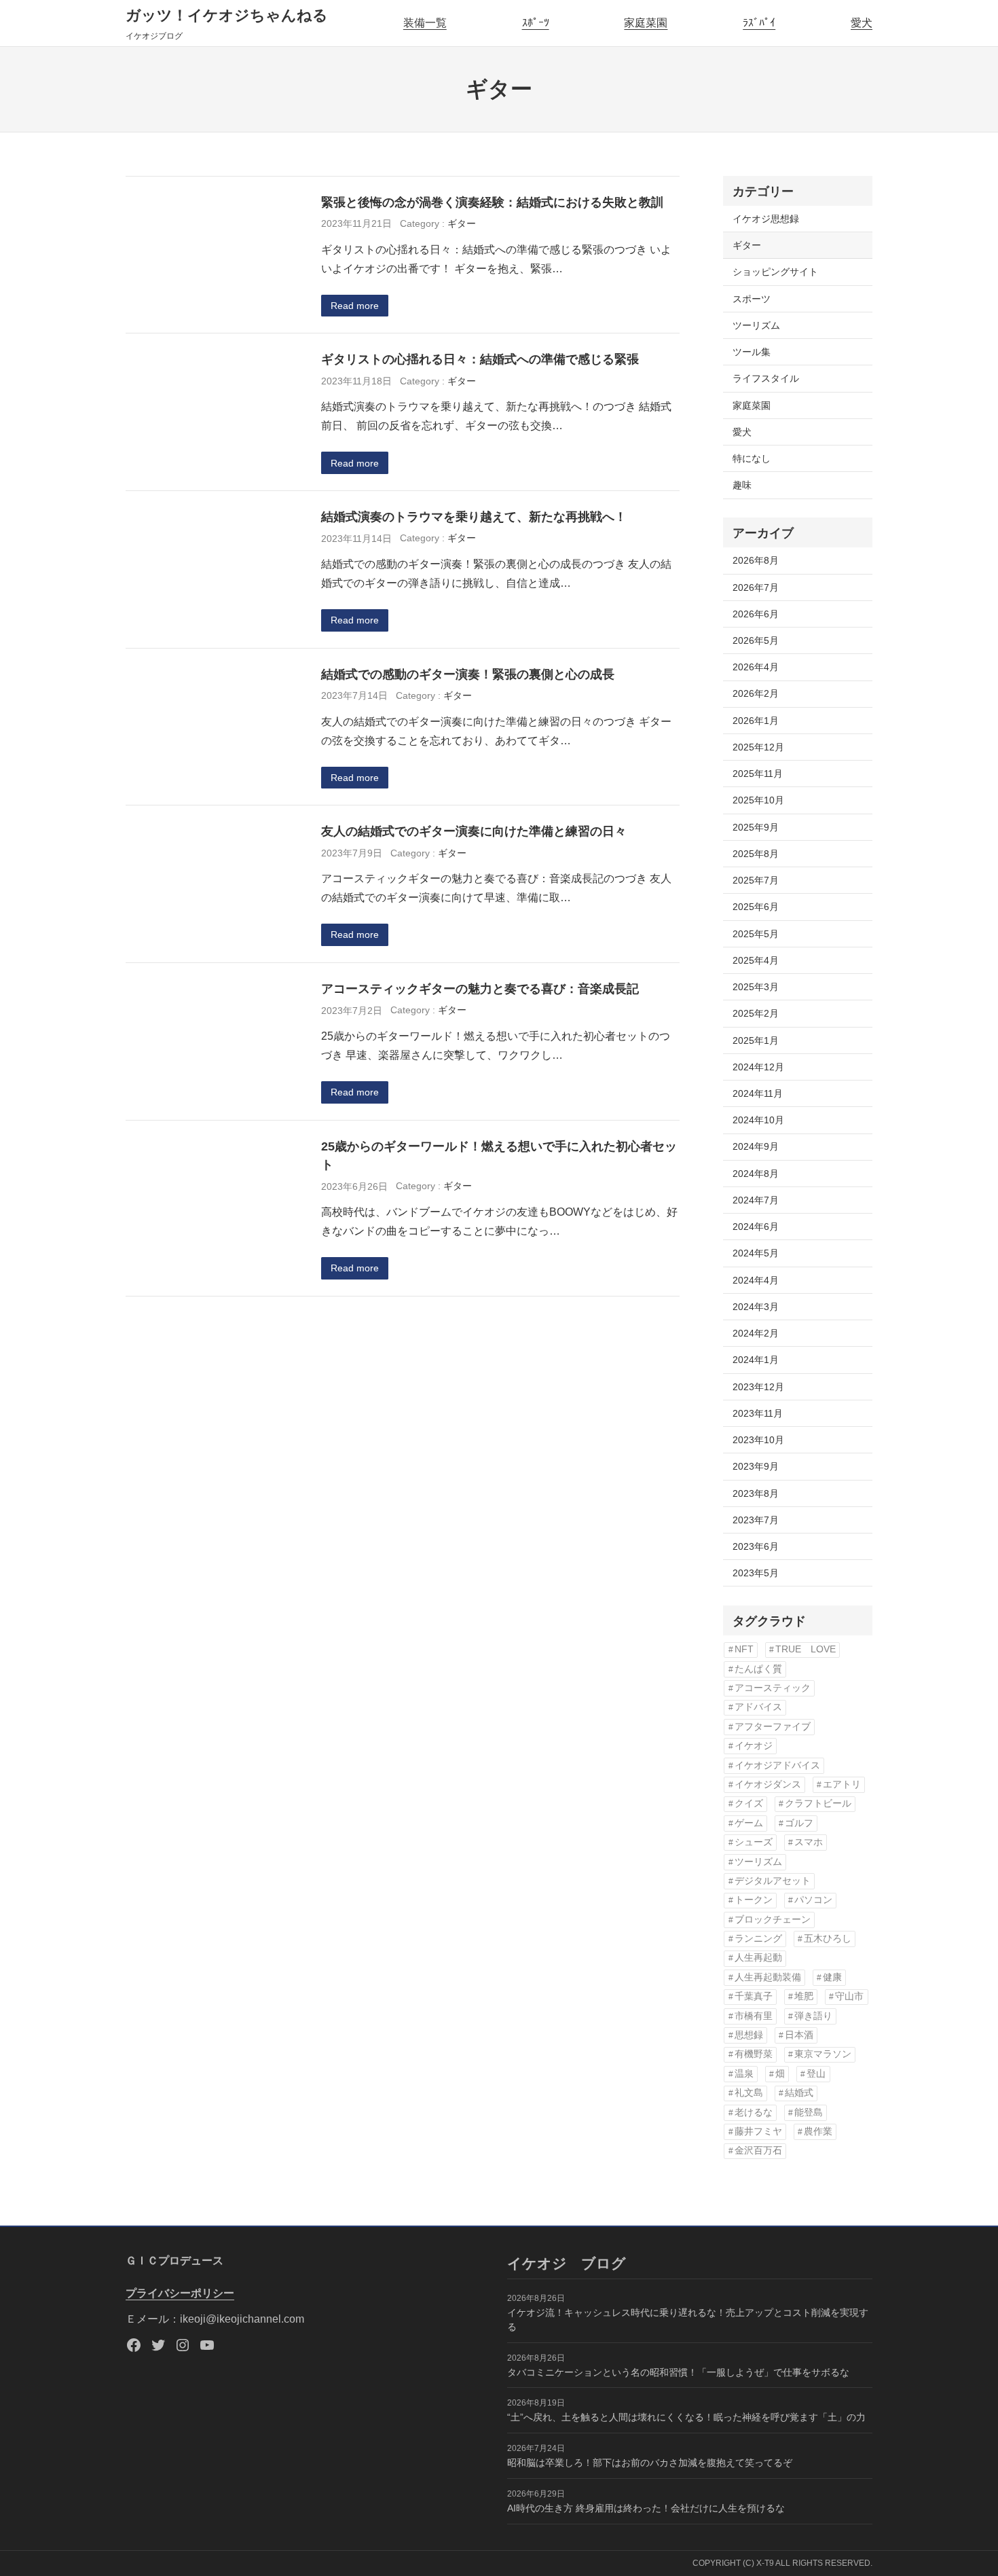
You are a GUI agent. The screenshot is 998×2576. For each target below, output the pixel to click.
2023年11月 (758, 1413)
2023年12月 (758, 1387)
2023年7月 (756, 1520)
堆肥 (804, 1996)
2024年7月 (756, 1200)
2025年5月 (756, 934)
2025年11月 (758, 774)
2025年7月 (756, 880)
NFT (744, 1649)
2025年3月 (756, 987)
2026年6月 (756, 614)
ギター (462, 223)
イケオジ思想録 (766, 219)
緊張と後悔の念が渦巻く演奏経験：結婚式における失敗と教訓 (492, 202)
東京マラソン (823, 2054)
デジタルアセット (773, 1881)
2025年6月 (756, 907)
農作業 (818, 2131)
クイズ (749, 1803)
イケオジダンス (768, 1784)
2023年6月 (756, 1546)
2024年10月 (758, 1120)
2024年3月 (756, 1307)
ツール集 (752, 352)
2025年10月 (758, 800)
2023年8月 (756, 1493)
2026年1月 (756, 721)
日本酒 (799, 2035)
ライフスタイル (766, 378)
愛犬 (862, 23)
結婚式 (799, 2093)
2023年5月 (756, 1573)
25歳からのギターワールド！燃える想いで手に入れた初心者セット (499, 1156)
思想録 (749, 2035)
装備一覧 (425, 23)
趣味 (742, 485)
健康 (832, 1977)
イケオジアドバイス (777, 1765)
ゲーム (749, 1823)
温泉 (744, 2074)
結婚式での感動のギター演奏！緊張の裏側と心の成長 (468, 674)
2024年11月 (758, 1093)
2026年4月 (756, 667)
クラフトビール (818, 1803)
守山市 (849, 1996)
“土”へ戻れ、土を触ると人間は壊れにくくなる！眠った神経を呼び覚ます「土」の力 (686, 2417)
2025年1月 (756, 1040)
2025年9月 (756, 827)
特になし (752, 458)
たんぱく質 (758, 1669)
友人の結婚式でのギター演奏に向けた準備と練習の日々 (474, 831)
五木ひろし (828, 1939)
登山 (816, 2074)
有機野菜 (754, 2054)
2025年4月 (756, 960)
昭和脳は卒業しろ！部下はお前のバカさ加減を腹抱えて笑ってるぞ (650, 2463)
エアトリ (842, 1784)
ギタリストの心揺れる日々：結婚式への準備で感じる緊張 (480, 359)
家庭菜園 (646, 23)
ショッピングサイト (775, 272)
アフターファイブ (773, 1727)
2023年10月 (758, 1440)
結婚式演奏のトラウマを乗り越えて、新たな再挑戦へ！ (474, 516)
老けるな (754, 2112)
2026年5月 (756, 640)
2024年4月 (756, 1280)
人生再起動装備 (768, 1977)
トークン (754, 1900)
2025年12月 (758, 747)
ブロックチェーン (773, 1920)
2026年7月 (756, 587)
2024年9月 (756, 1146)
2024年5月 (756, 1253)
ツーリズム (756, 325)
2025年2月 (756, 1013)
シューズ (754, 1842)
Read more (355, 306)
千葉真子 (754, 1996)
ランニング (758, 1939)
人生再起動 (758, 1958)
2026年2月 (756, 693)
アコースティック (773, 1688)
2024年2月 (756, 1333)
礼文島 (749, 2093)
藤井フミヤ (758, 2131)
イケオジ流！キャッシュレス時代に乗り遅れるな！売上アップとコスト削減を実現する (688, 2320)
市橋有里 (754, 2016)
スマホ (809, 1842)
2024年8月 (756, 1174)
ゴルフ (799, 1823)
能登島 (809, 2112)
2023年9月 (756, 1466)
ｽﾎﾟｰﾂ (536, 23)
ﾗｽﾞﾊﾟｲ (759, 23)
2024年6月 (756, 1227)
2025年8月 (756, 854)
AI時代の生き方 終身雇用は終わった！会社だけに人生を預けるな (646, 2508)
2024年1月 (756, 1360)
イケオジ (754, 1746)
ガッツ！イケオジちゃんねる (227, 15)
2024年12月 (758, 1067)
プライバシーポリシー (180, 2293)
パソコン (813, 1900)
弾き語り (813, 2016)
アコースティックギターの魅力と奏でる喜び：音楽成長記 (480, 988)
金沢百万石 (758, 2151)
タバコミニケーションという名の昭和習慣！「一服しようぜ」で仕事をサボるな (678, 2372)
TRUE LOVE (806, 1649)
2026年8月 (756, 560)
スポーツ (752, 299)
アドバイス (758, 1707)
